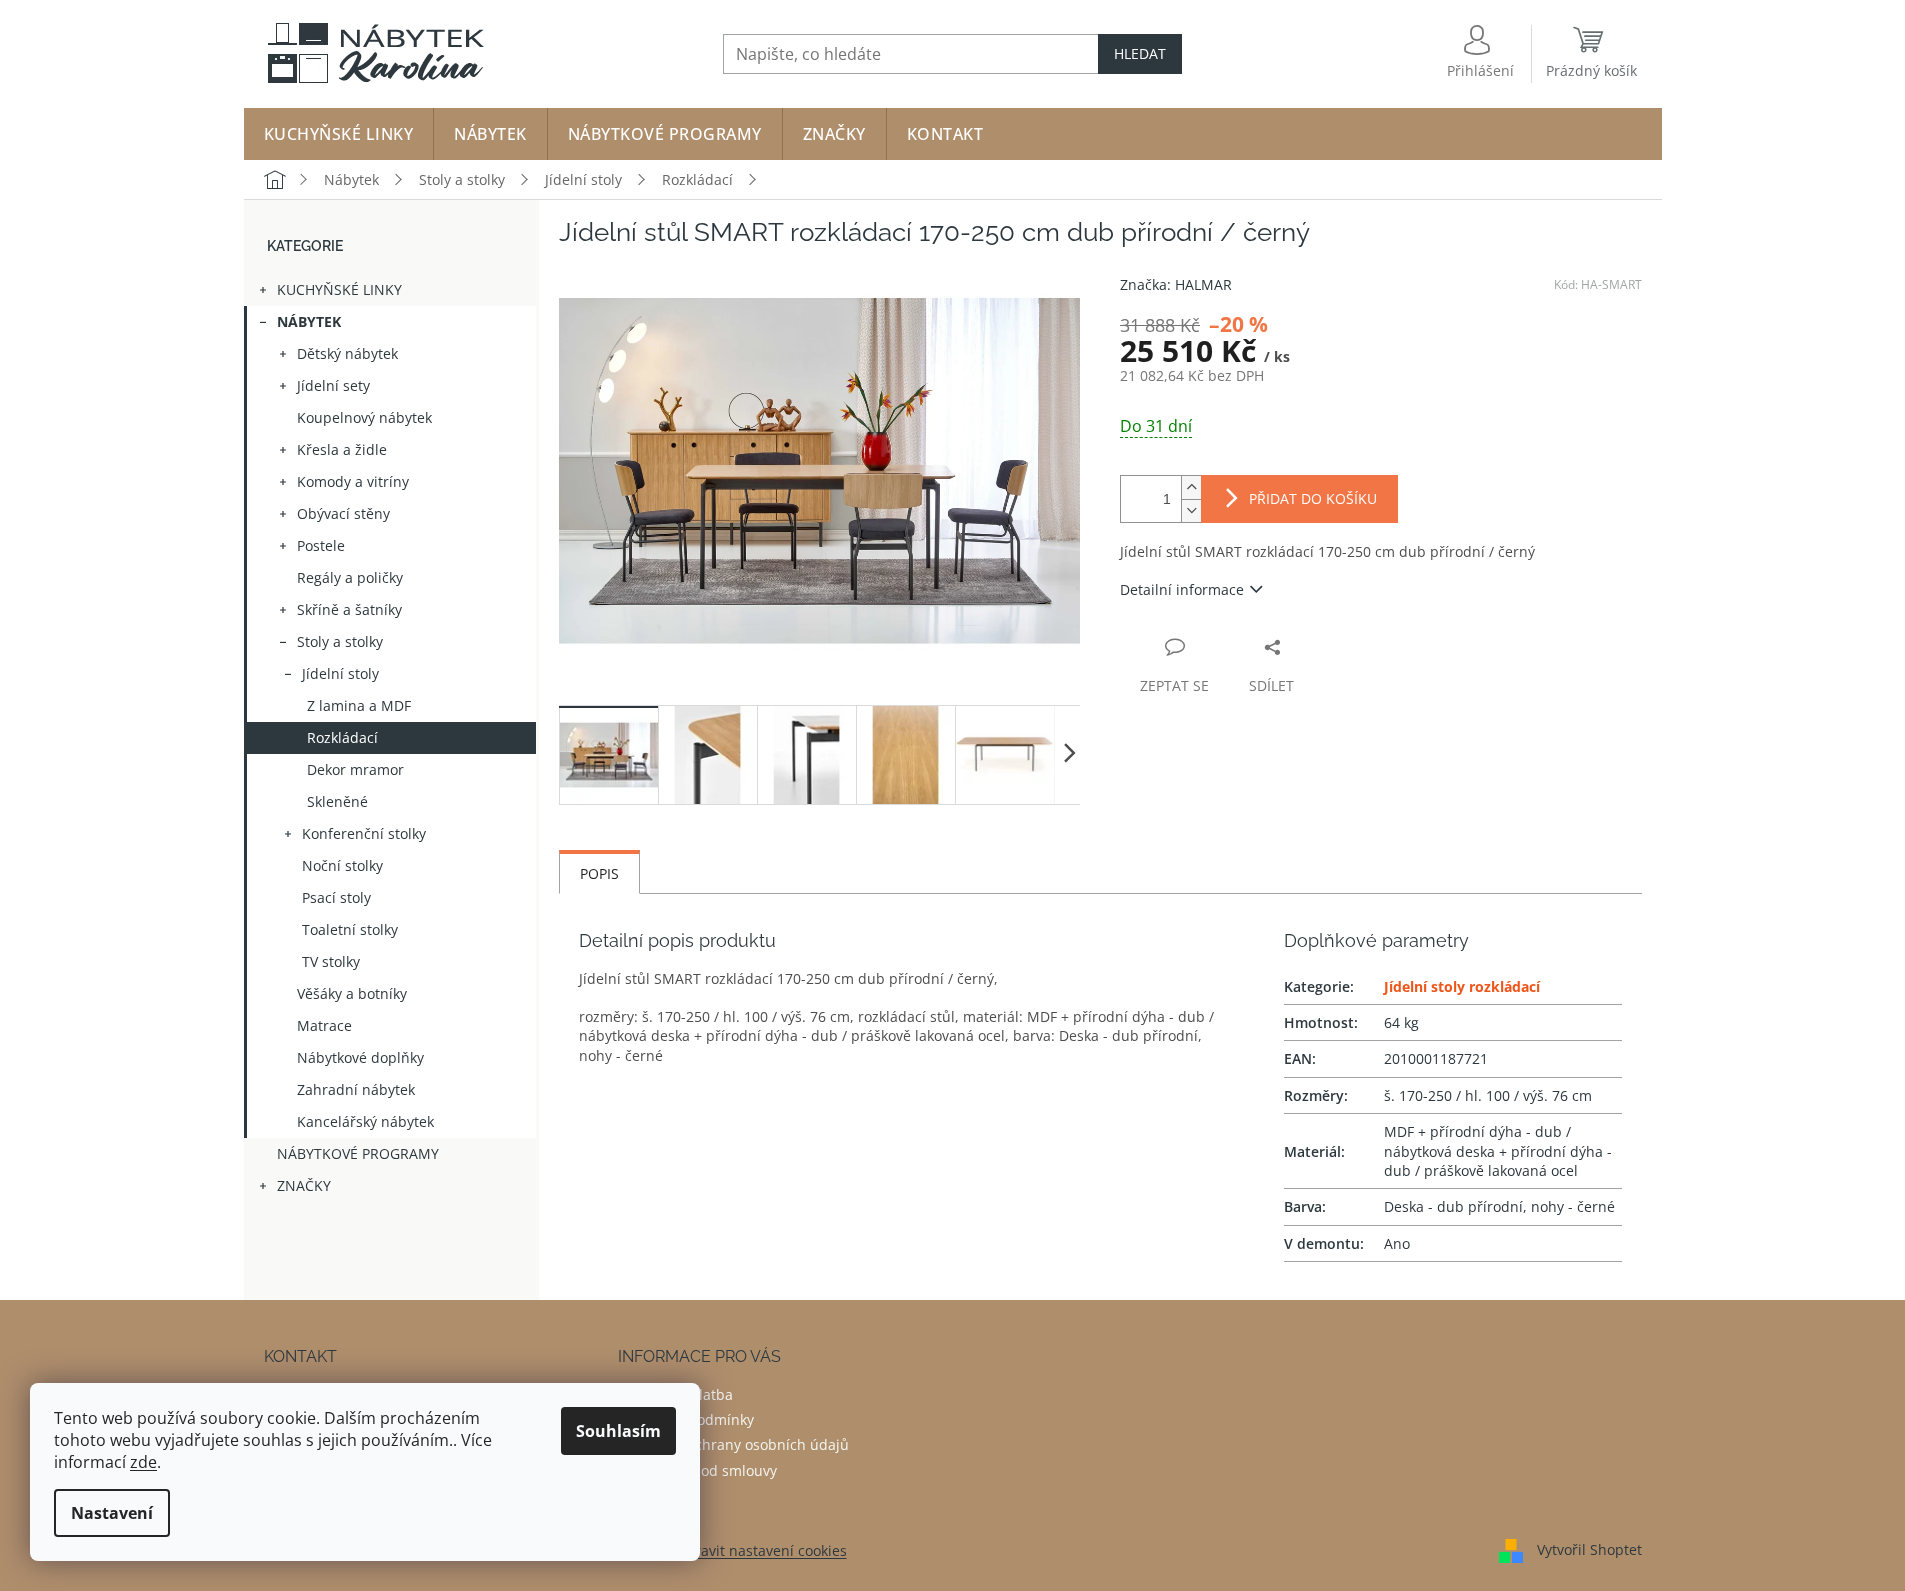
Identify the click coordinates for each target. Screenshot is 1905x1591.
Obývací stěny (343, 513)
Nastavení (112, 1513)
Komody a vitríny (353, 481)
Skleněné (337, 801)
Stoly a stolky (340, 641)
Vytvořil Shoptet (1589, 1548)
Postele (321, 545)
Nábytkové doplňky (360, 1057)
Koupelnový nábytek (364, 417)
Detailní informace (1182, 589)
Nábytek (309, 321)
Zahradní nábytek (356, 1089)
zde (143, 1462)
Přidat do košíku (1313, 498)
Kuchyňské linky (339, 289)
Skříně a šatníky (349, 609)
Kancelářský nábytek (365, 1121)
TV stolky (331, 961)
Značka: (1176, 284)
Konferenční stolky (364, 833)
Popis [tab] (599, 873)
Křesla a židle (342, 449)
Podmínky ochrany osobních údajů (733, 1444)
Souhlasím (618, 1431)
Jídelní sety (333, 385)
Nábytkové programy (358, 1153)
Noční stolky (342, 865)
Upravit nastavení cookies (761, 1550)
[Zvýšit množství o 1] (1191, 487)
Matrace (324, 1025)
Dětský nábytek (347, 353)
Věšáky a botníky (352, 993)
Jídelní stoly (340, 673)
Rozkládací (342, 737)
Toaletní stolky (350, 929)
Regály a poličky (350, 577)
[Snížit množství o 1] (1191, 510)
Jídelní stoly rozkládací (1462, 986)
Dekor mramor (355, 769)
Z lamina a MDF (359, 705)
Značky (304, 1185)
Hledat (1140, 53)
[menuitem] (339, 134)
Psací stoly (336, 897)
